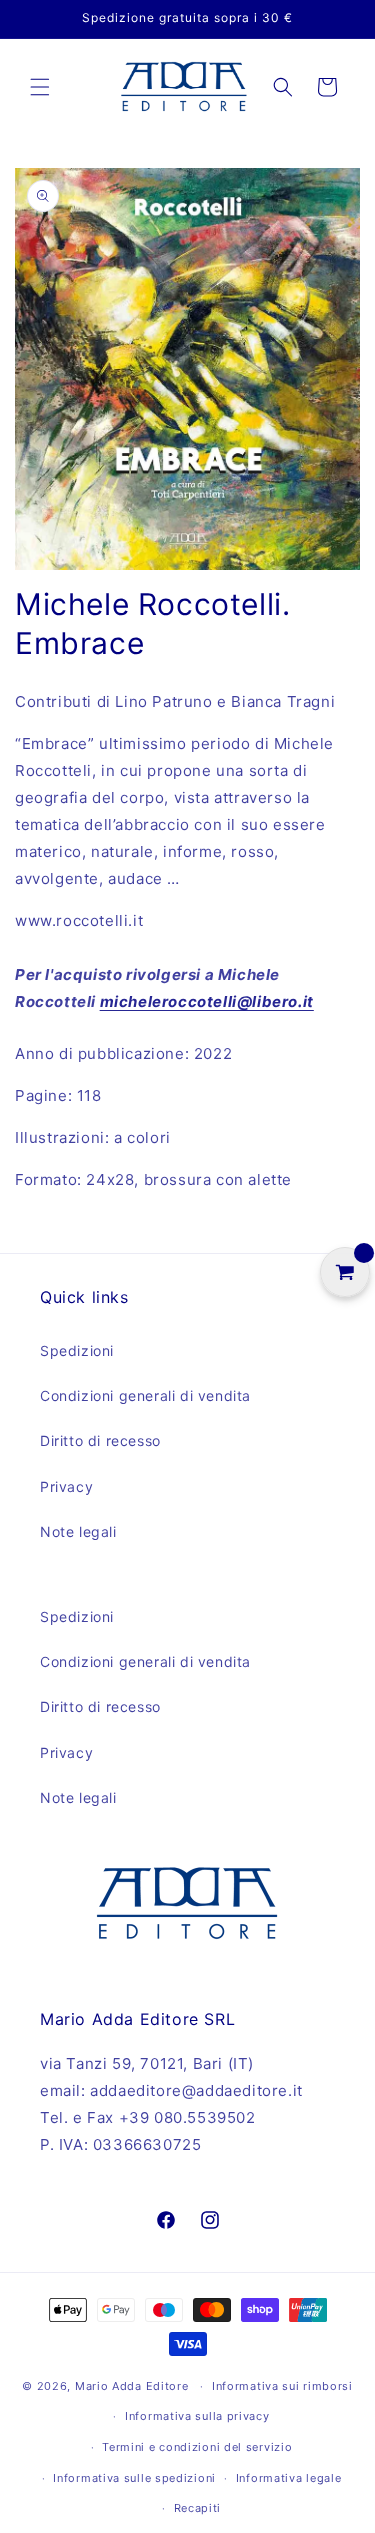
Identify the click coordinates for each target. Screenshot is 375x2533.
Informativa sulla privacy (197, 2416)
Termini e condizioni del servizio (197, 2447)
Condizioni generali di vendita (145, 1395)
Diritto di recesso (100, 1440)
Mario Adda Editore (132, 2386)
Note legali (78, 1531)
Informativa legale (289, 2478)
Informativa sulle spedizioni (134, 2478)
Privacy (66, 1486)
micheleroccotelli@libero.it (207, 1001)
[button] (40, 87)
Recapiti (198, 2508)
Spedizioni (77, 1350)
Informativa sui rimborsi (282, 2386)
